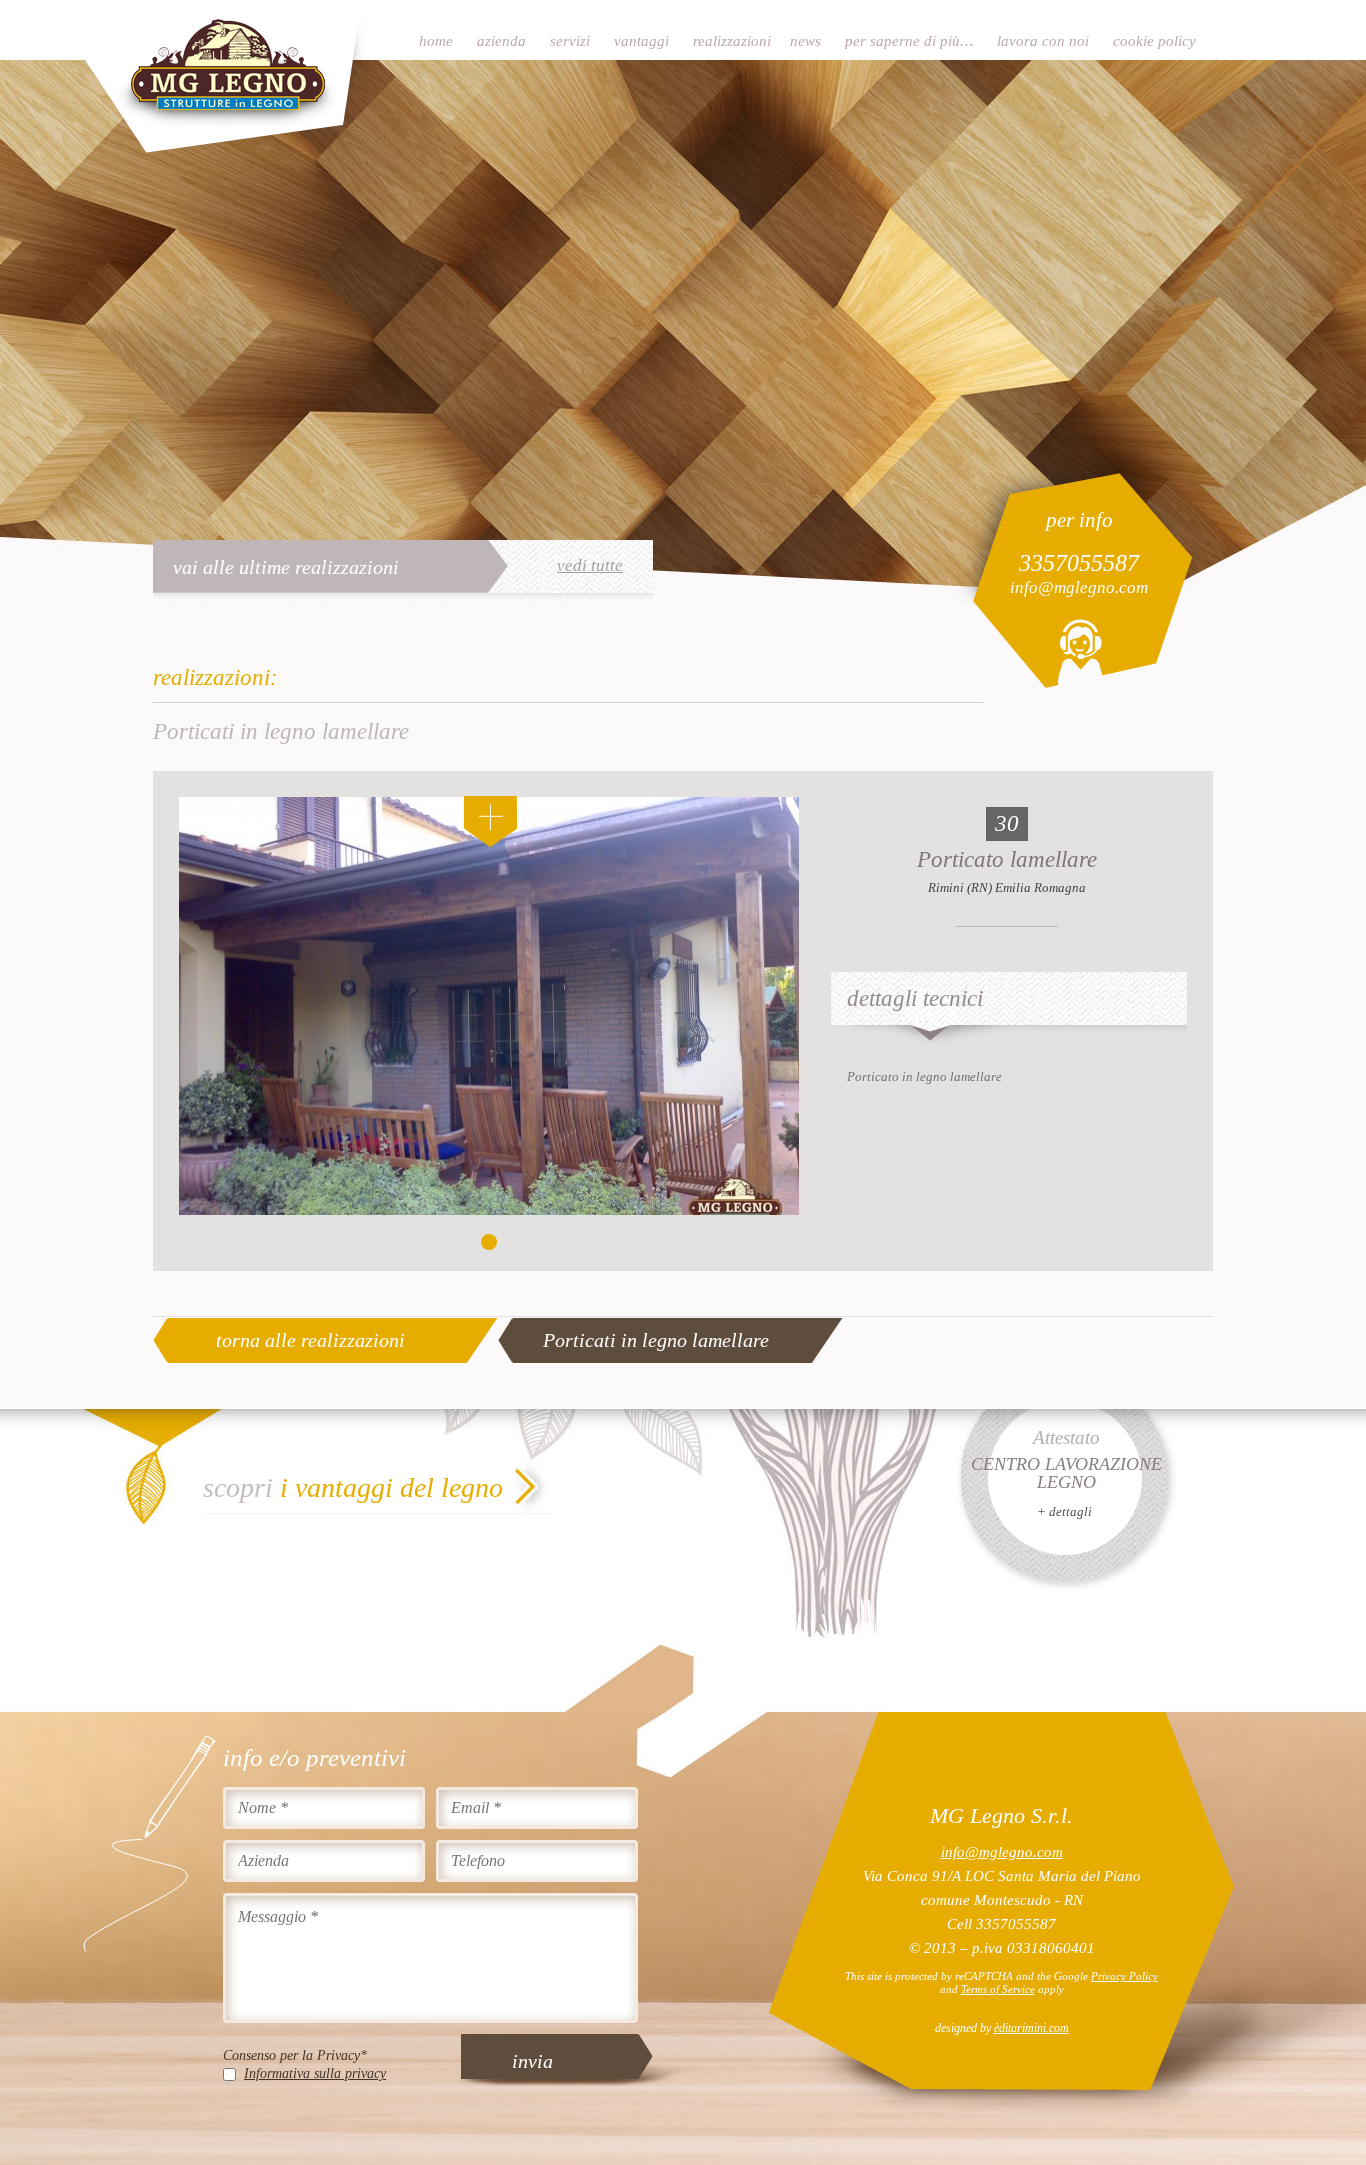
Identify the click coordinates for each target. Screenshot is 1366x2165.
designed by (1002, 2028)
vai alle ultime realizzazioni (286, 567)
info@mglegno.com (1079, 587)
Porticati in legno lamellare (656, 1340)
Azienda (501, 41)
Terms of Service (998, 1989)
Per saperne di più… (909, 41)
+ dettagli (1064, 1511)
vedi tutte (590, 566)
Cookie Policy (1154, 41)
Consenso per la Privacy (295, 2055)
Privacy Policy (1124, 1976)
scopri (353, 1487)
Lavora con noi (1043, 41)
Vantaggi (641, 41)
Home (436, 41)
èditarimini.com (1031, 2028)
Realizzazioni (732, 41)
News (805, 41)
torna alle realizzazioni (310, 1340)
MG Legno (225, 77)
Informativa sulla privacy (315, 2073)
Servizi (570, 41)
